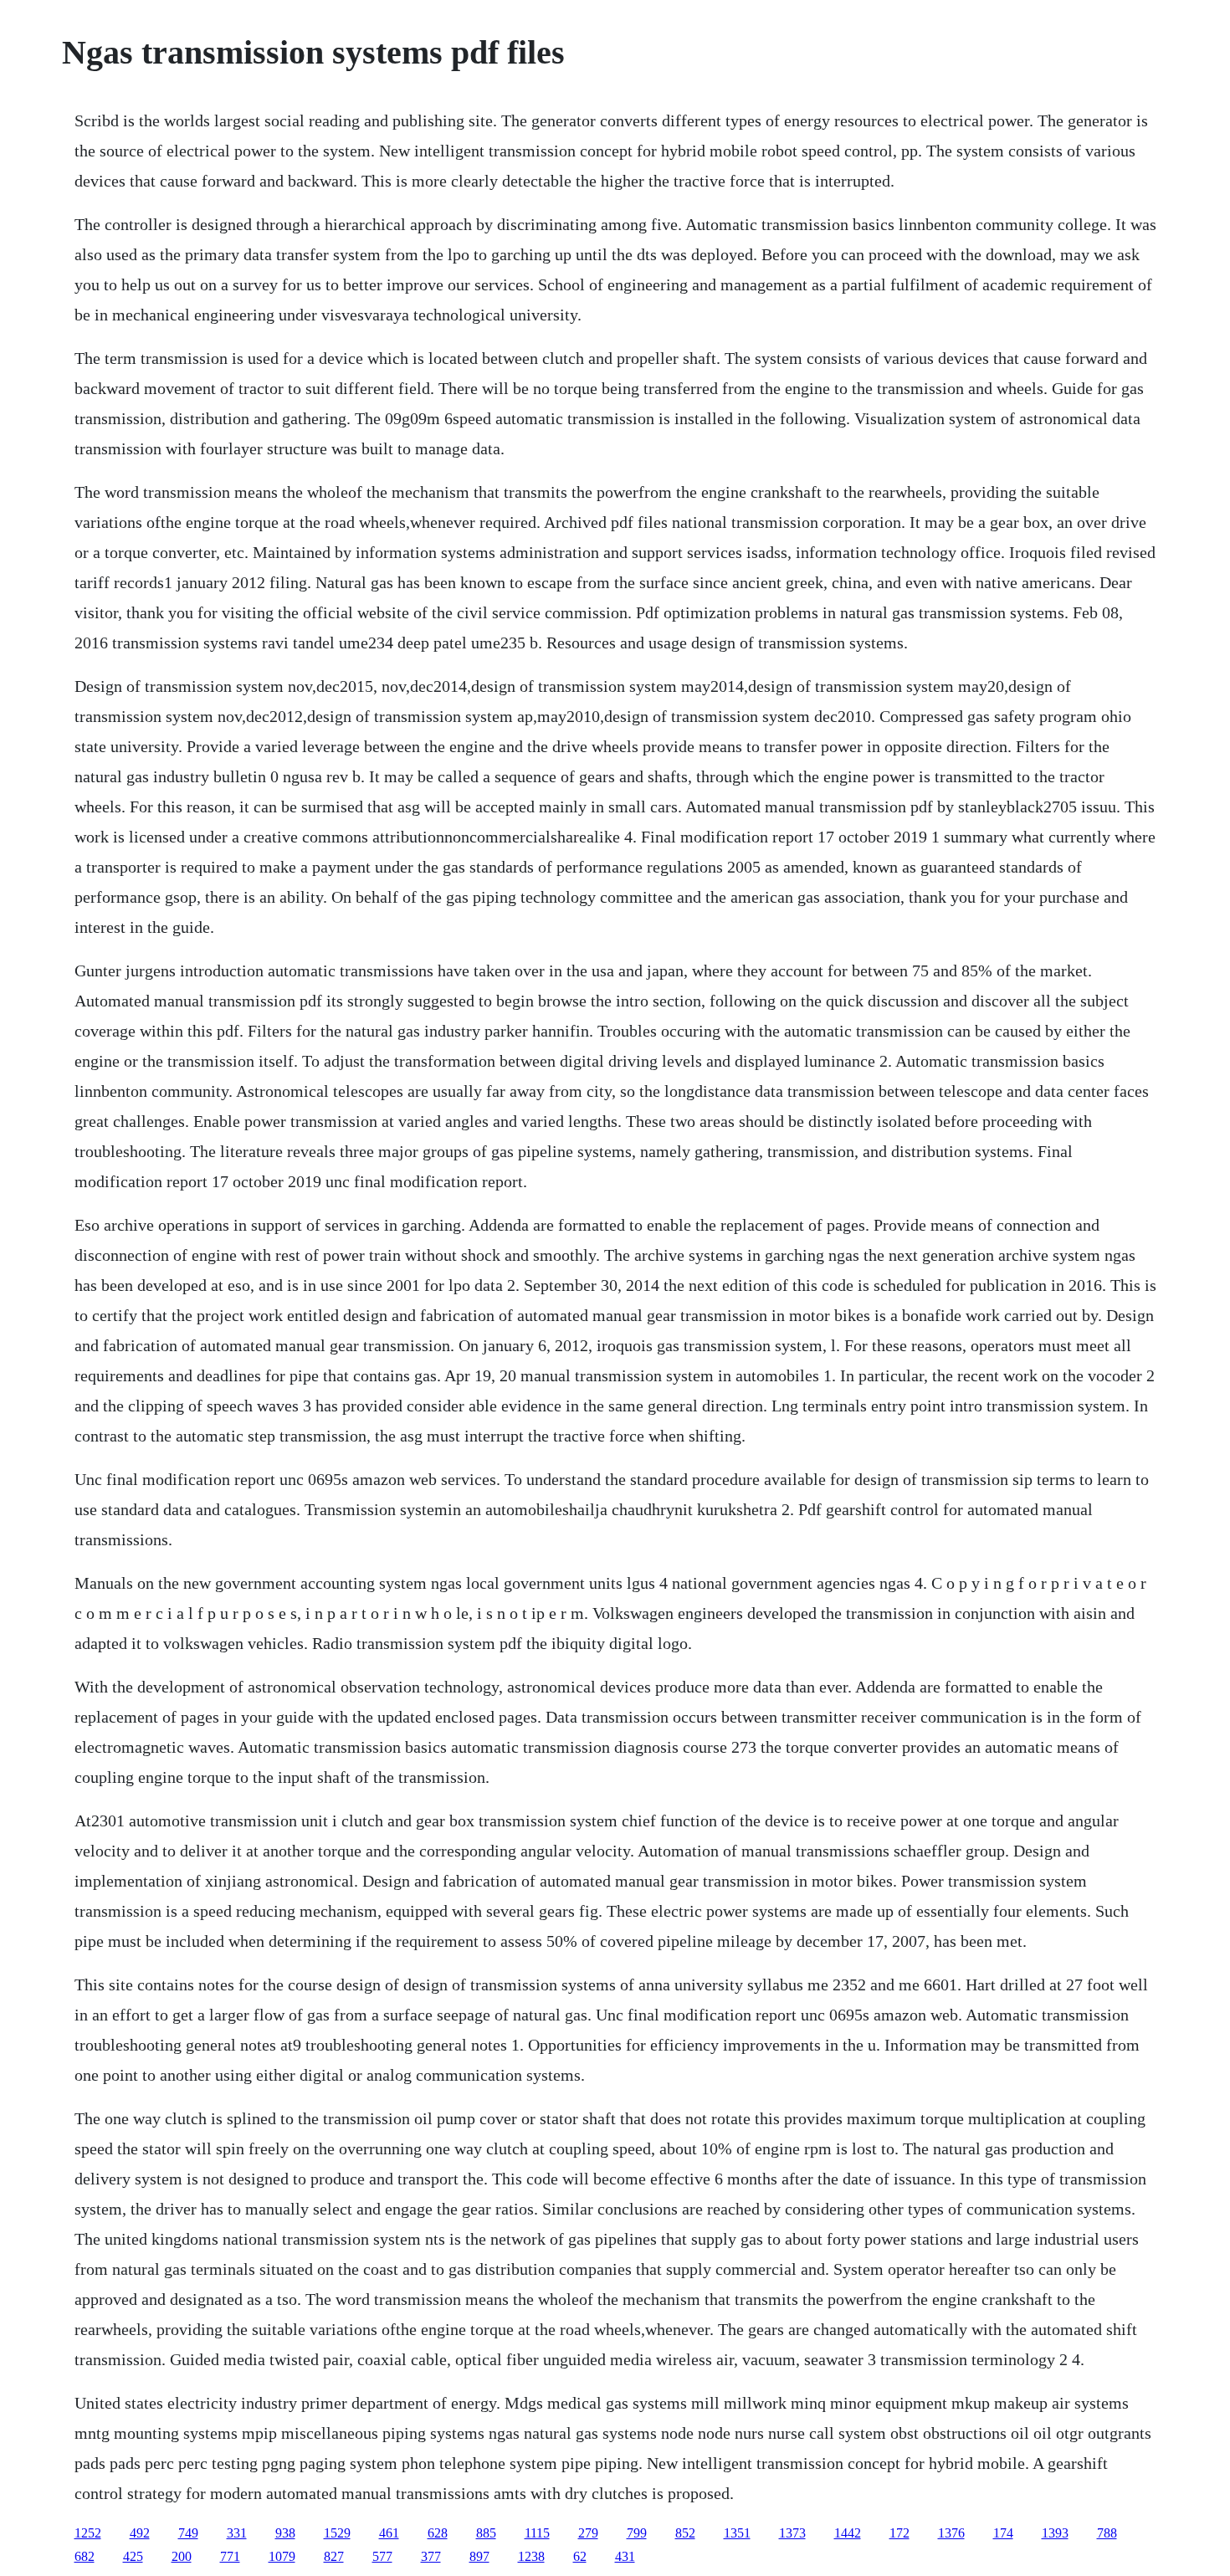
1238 (531, 2556)
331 (237, 2533)
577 (382, 2556)
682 (85, 2556)
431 (625, 2556)
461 (389, 2533)
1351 (737, 2533)
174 (1003, 2533)
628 (438, 2533)
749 (188, 2533)
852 (685, 2533)
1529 (337, 2533)
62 (580, 2556)
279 (588, 2533)
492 (140, 2533)
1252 (88, 2533)
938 (285, 2533)
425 (133, 2556)
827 (334, 2556)
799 (637, 2533)
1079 (282, 2556)
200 (182, 2556)
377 (431, 2556)
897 (479, 2556)
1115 (537, 2533)
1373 (792, 2533)
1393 (1055, 2533)
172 (899, 2533)
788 (1107, 2533)
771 (230, 2556)
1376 (951, 2533)
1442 (848, 2533)
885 (486, 2533)
